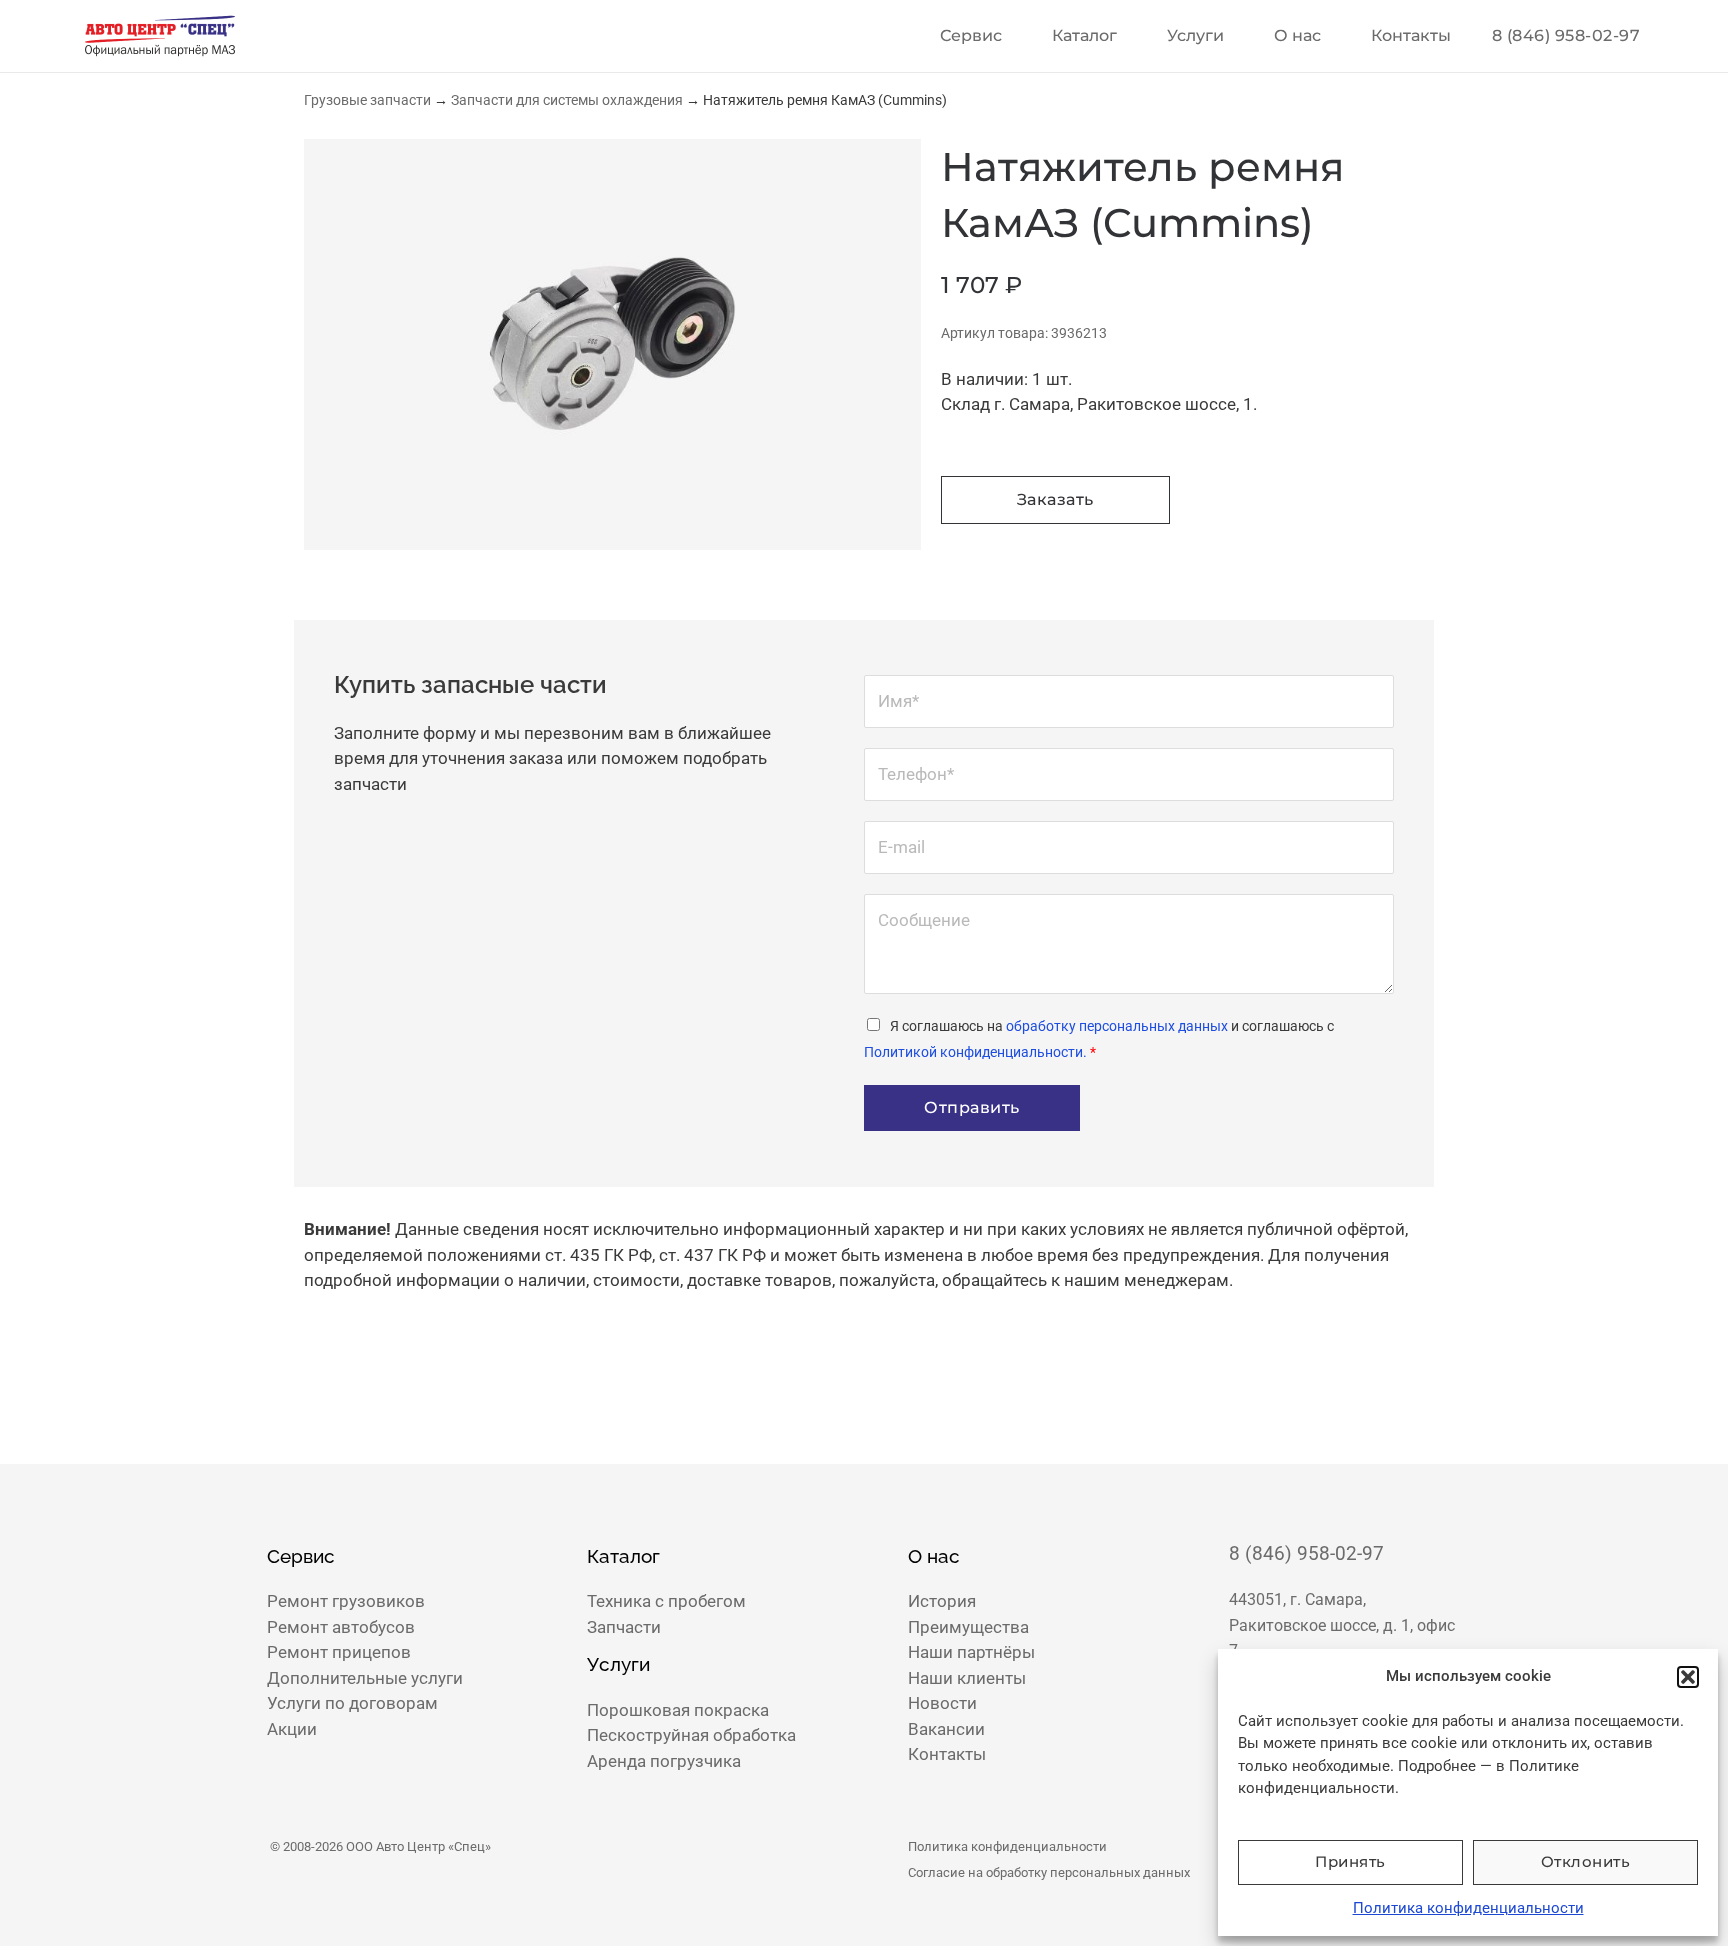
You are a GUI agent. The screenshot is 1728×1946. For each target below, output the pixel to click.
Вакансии (946, 1729)
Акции (292, 1729)
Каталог (1084, 35)
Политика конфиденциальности (1468, 1908)
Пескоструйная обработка (691, 1735)
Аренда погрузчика (664, 1761)
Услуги (1195, 35)
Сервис (971, 35)
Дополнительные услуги (365, 1678)
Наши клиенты (967, 1678)
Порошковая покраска (678, 1710)
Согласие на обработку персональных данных (1049, 1872)
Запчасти (624, 1627)
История (942, 1601)
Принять (1350, 1861)
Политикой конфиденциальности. (975, 1052)
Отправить (972, 1107)
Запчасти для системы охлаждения (567, 100)
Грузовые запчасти (367, 100)
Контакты (1411, 35)
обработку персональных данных (1117, 1026)
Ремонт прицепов (339, 1652)
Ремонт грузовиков (346, 1601)
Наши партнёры (971, 1652)
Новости (942, 1703)
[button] (1688, 1677)
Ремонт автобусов (341, 1627)
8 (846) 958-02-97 (1306, 1554)
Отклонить (1586, 1861)
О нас (1297, 35)
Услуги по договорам (352, 1703)
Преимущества (968, 1627)
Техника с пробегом (666, 1601)
